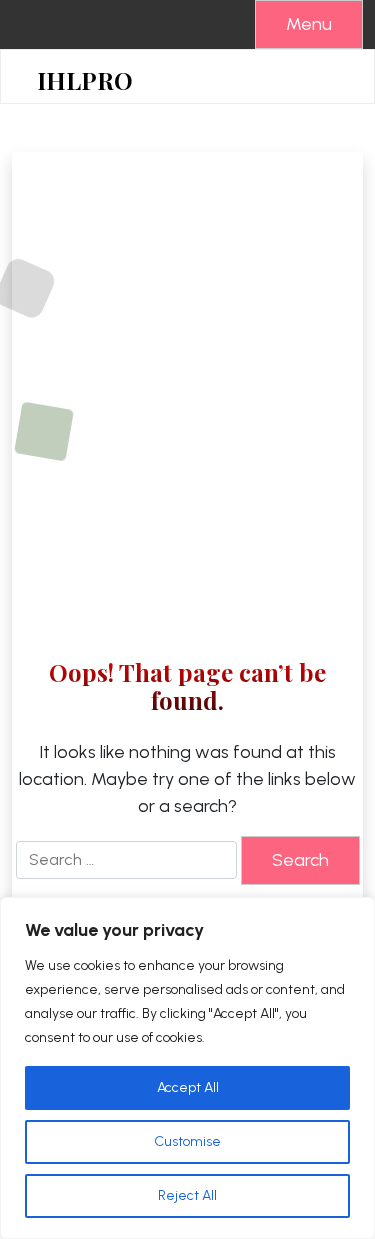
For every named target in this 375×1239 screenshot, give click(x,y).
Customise (187, 1141)
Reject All (187, 1195)
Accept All (188, 1087)
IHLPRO (85, 80)
